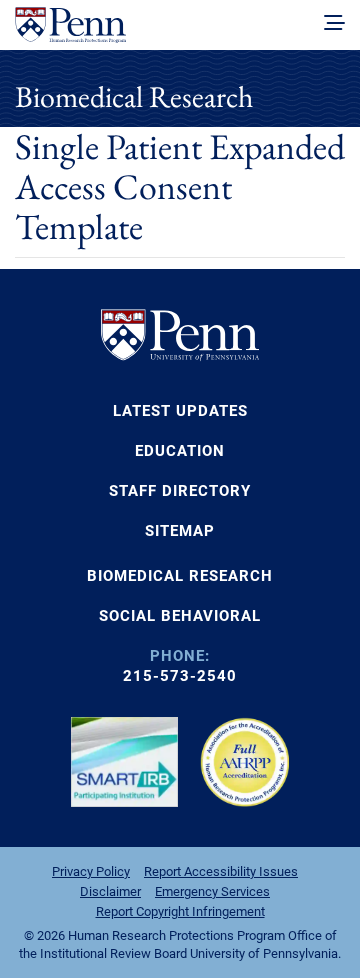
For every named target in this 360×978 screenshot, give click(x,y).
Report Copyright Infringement (180, 911)
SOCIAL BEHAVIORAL (180, 616)
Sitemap (180, 531)
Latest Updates (180, 411)
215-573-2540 (180, 676)
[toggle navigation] (334, 24)
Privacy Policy (91, 871)
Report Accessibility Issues (221, 871)
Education (180, 451)
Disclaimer (110, 891)
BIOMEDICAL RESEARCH (180, 576)
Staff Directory (180, 491)
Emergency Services (212, 891)
